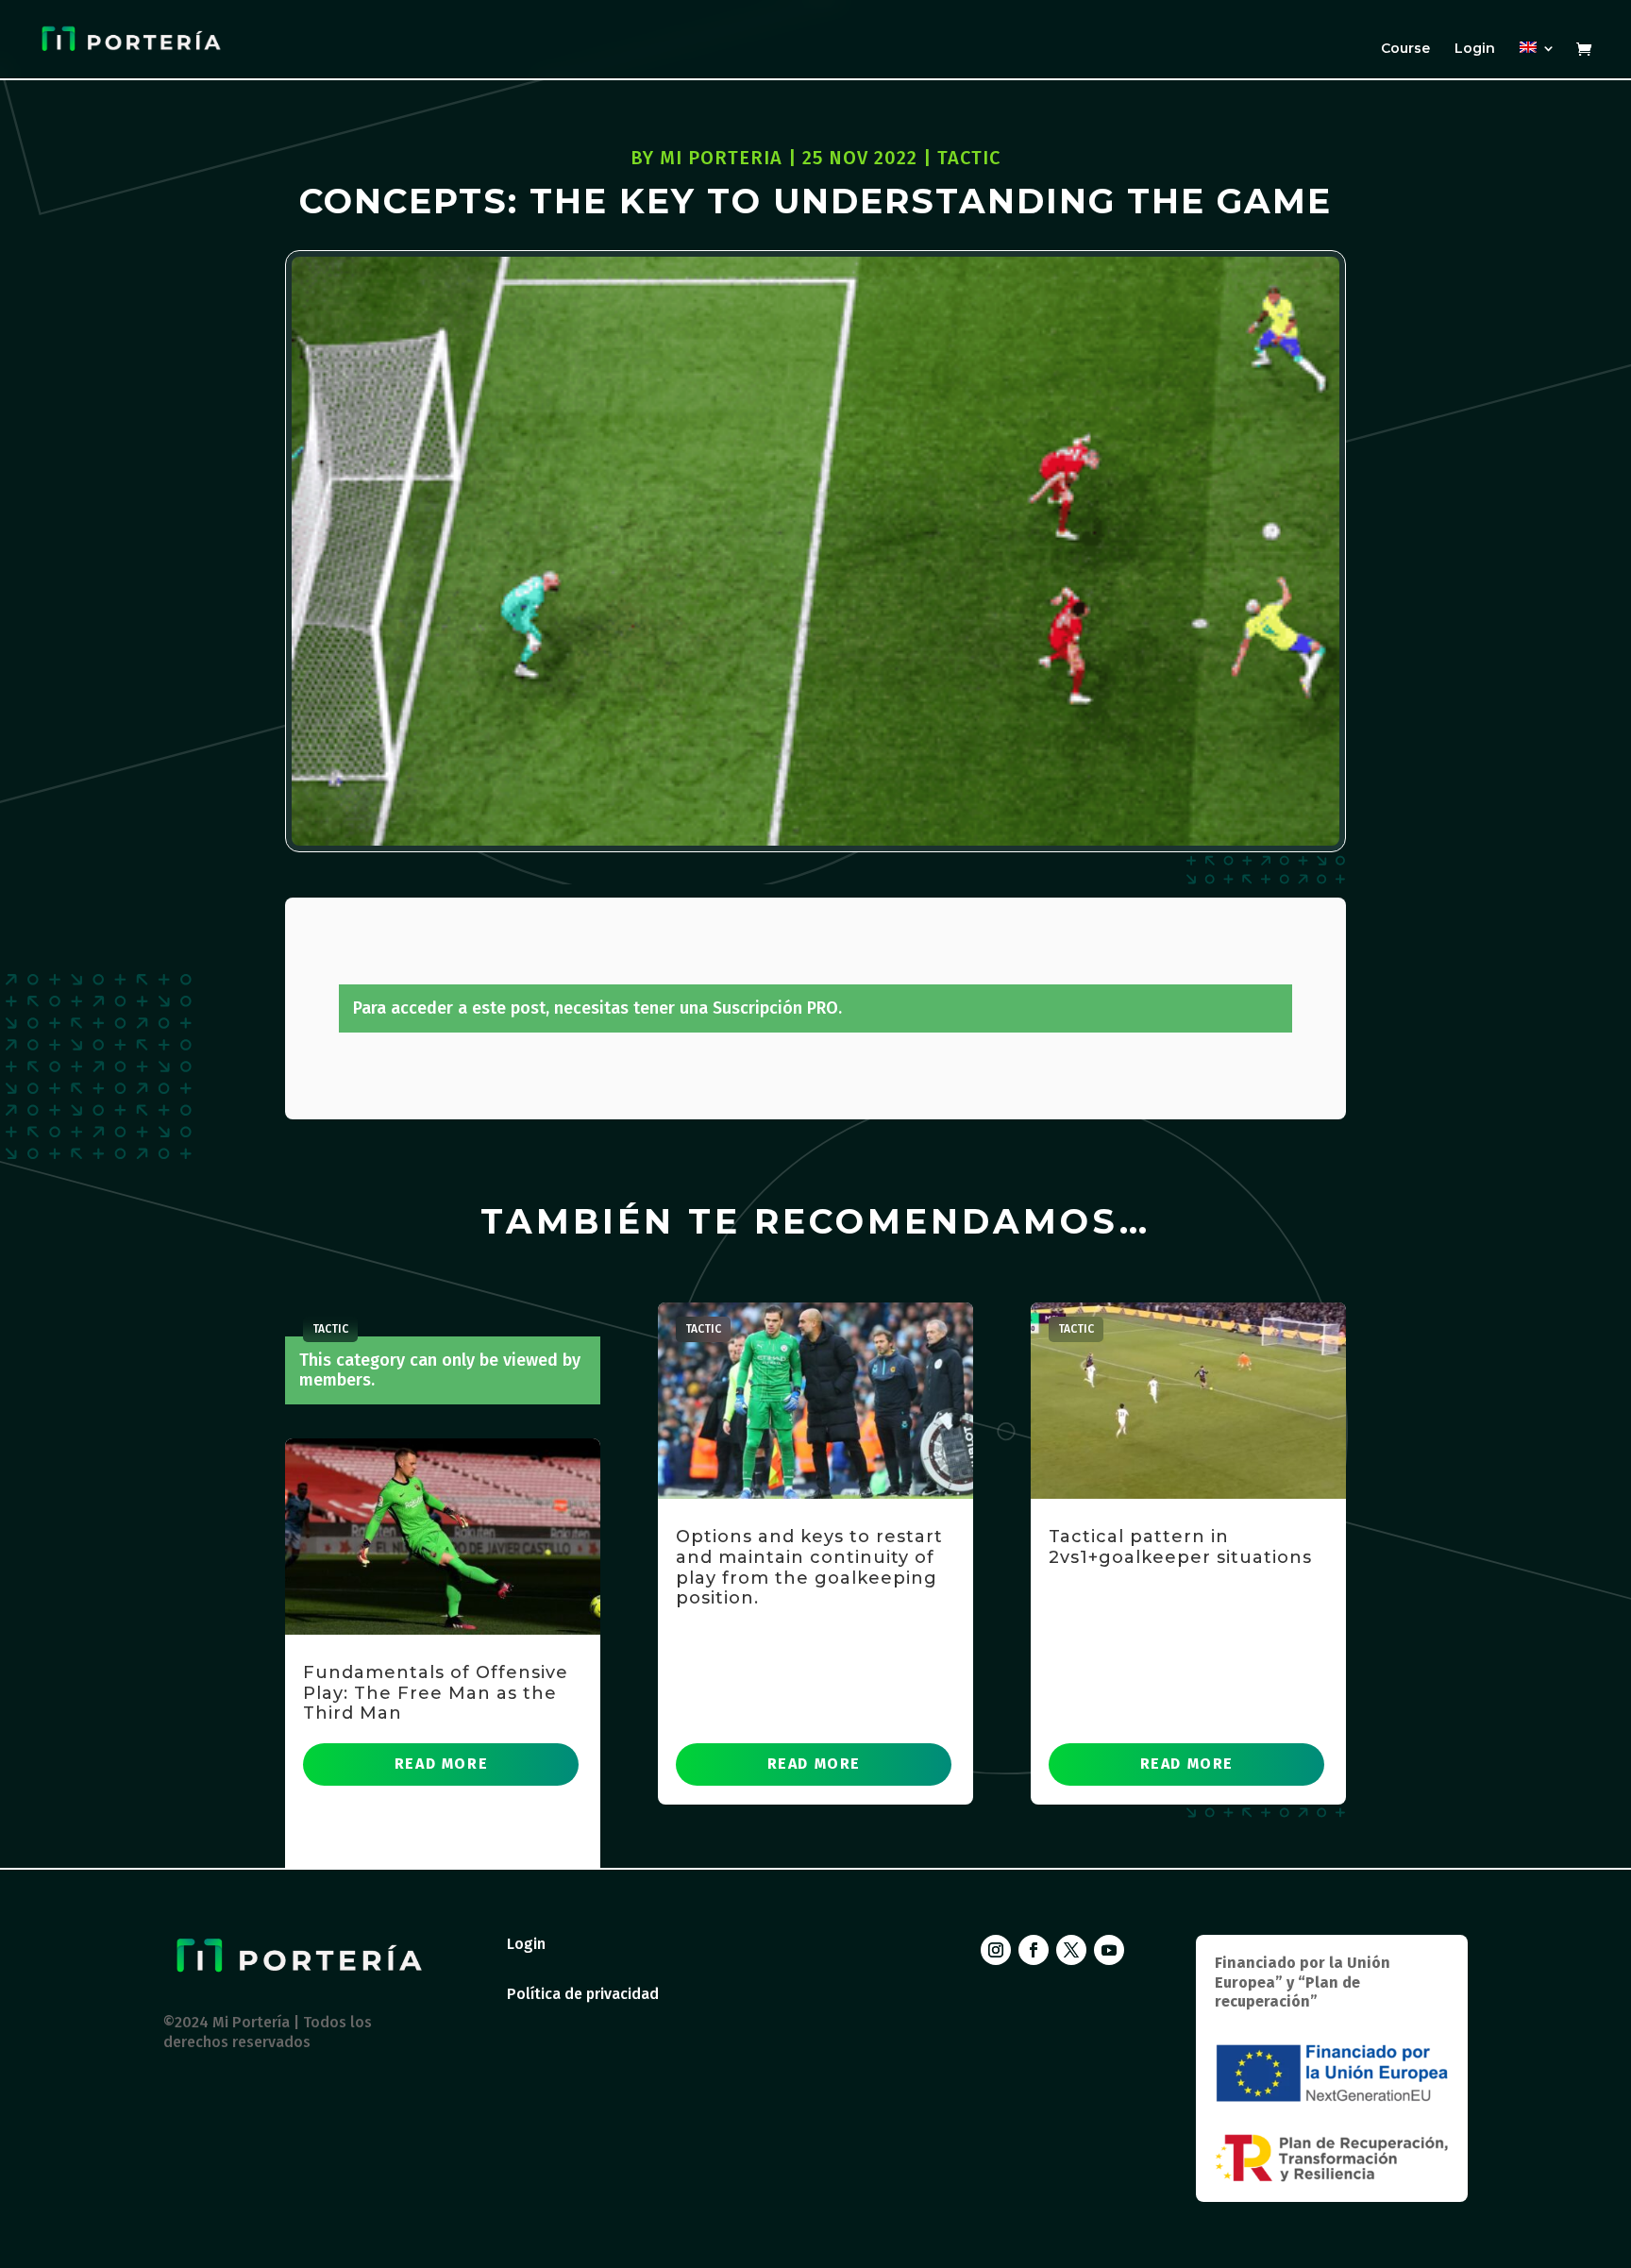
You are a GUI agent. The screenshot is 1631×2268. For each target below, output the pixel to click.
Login (1475, 49)
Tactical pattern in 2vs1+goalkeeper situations (1180, 1547)
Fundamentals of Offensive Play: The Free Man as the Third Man (436, 1693)
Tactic (969, 158)
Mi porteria (721, 158)
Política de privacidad (583, 1994)
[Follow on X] (1071, 1950)
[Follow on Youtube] (1109, 1950)
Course (1405, 49)
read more (441, 1764)
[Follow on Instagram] (996, 1950)
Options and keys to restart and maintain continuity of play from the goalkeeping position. (809, 1567)
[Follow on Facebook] (1034, 1950)
